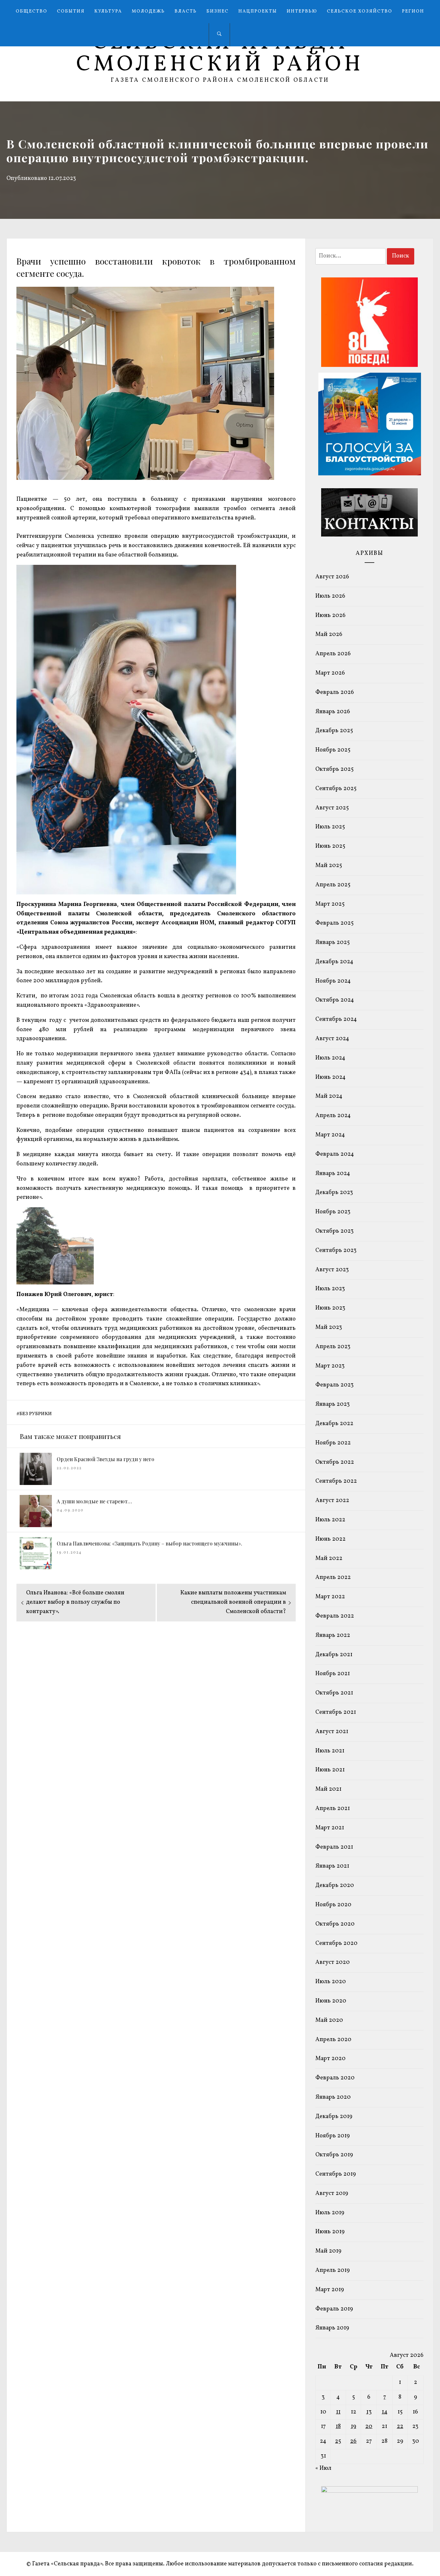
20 (369, 2427)
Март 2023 (330, 1366)
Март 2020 (330, 2059)
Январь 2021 (332, 1866)
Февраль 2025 (335, 923)
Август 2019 (332, 2193)
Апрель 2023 (333, 1347)
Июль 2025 (330, 827)
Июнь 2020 (331, 2001)
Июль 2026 (330, 596)
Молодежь (148, 11)
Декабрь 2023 (334, 1193)
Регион (413, 11)
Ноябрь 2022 (333, 1443)
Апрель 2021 (333, 1809)
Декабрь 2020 (335, 1885)
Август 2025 (332, 808)
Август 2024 (332, 1039)
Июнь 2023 (330, 1308)
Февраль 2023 (335, 1385)
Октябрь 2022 (335, 1462)
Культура (108, 11)
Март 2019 (330, 2290)
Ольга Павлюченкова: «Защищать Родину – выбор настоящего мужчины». (149, 1543)
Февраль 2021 (334, 1847)
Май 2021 (328, 1789)
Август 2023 (332, 1270)
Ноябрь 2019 (333, 2136)
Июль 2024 (330, 1058)
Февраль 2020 (335, 2078)
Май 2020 (329, 2020)
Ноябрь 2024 (333, 981)
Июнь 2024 (330, 1077)
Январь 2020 (333, 2097)
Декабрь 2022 (334, 1424)
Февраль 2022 (335, 1616)
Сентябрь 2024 (336, 1019)
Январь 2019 (332, 2328)
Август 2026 (332, 577)
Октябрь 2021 (334, 1693)
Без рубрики (36, 1414)
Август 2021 (332, 1732)
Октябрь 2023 (335, 1231)
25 (338, 2441)
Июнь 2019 (330, 2232)
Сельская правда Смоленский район (220, 54)
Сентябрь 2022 (336, 1481)
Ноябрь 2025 (333, 750)
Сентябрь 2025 (336, 789)
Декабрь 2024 (334, 962)
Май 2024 (329, 1096)
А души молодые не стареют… (94, 1501)
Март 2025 (330, 904)
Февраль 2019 (334, 2309)
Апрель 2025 (333, 885)
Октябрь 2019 (334, 2155)
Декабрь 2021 (334, 1655)
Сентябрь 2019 (336, 2174)
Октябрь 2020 (335, 1924)
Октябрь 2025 (335, 769)
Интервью (302, 11)
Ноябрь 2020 (333, 1905)
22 (400, 2427)
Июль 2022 (330, 1520)
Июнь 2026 (330, 616)
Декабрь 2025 (334, 731)
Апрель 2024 (333, 1116)
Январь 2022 (333, 1635)
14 (385, 2412)
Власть (186, 11)
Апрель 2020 (333, 2040)
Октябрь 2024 (335, 1000)
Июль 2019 (330, 2213)
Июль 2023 (330, 1289)
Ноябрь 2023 (333, 1212)
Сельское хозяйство (360, 11)
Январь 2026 (333, 712)
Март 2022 (330, 1597)
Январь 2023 (333, 1404)
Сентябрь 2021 (336, 1712)
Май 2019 (328, 2251)
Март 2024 (330, 1135)
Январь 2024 (333, 1174)
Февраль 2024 (335, 1154)
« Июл (323, 2468)
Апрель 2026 (333, 654)
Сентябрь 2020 (336, 1943)
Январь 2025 (333, 943)
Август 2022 (332, 1501)
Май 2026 (329, 635)
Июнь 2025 (330, 846)
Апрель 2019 (333, 2270)
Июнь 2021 (330, 1770)
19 (354, 2427)
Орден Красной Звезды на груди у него (105, 1459)
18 (338, 2427)
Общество (32, 11)
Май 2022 (329, 1559)
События (71, 11)
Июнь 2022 (330, 1539)
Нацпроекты (258, 11)
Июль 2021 (330, 1751)
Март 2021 (330, 1828)
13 (369, 2412)
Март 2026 (330, 673)
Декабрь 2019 (334, 2117)
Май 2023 (329, 1327)
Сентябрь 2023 (336, 1251)
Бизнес (218, 11)
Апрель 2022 (333, 1577)
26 (353, 2441)
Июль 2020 (331, 1982)
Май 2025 (329, 866)
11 (338, 2412)
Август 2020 (333, 1962)
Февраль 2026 (335, 692)
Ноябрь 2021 (333, 1674)
